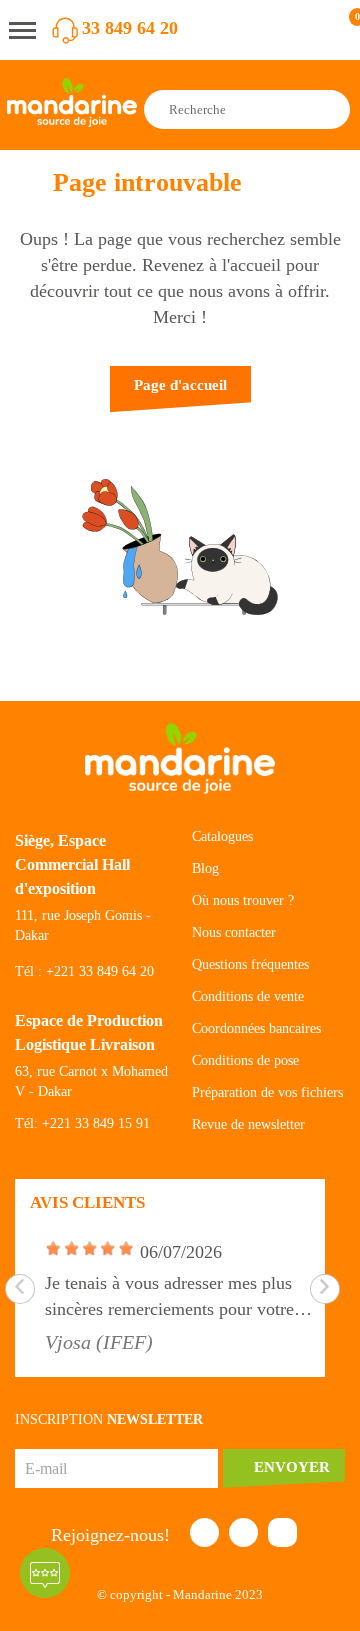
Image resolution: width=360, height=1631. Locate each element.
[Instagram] (282, 1532)
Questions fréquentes (250, 964)
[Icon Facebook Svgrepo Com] (204, 1532)
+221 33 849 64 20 (100, 971)
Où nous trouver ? (243, 900)
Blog (205, 868)
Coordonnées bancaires (256, 1028)
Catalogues (222, 836)
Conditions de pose (245, 1060)
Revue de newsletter (248, 1124)
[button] (180, 394)
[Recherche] (333, 109)
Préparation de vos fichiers (267, 1092)
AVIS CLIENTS (87, 1202)
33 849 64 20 (130, 28)
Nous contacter (234, 932)
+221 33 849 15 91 (96, 1123)
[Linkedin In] (243, 1532)
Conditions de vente (248, 996)
